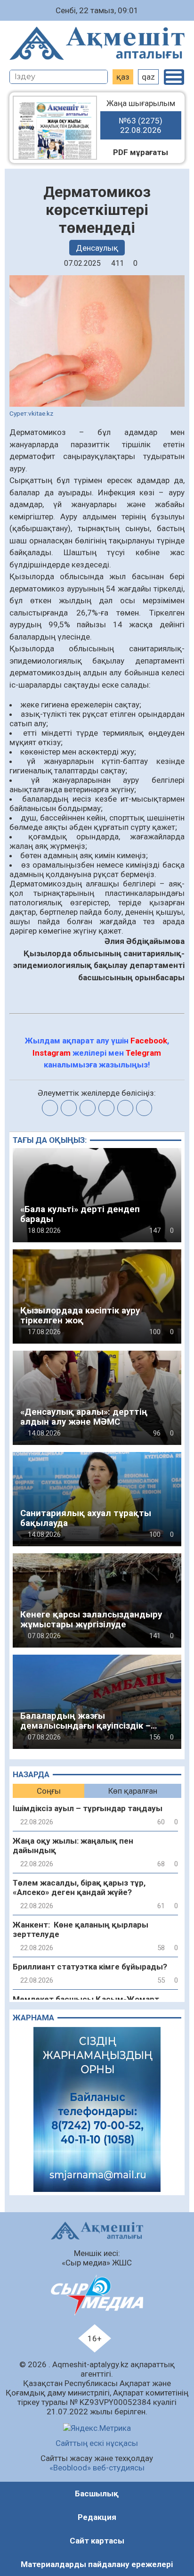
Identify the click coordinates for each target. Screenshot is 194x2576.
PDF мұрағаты (141, 152)
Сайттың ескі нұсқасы (97, 2443)
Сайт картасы (97, 2541)
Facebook (149, 1041)
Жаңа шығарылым (141, 117)
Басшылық (97, 2494)
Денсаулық (97, 248)
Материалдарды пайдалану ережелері (97, 2564)
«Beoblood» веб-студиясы (97, 2468)
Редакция (97, 2517)
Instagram (52, 1053)
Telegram (143, 1053)
